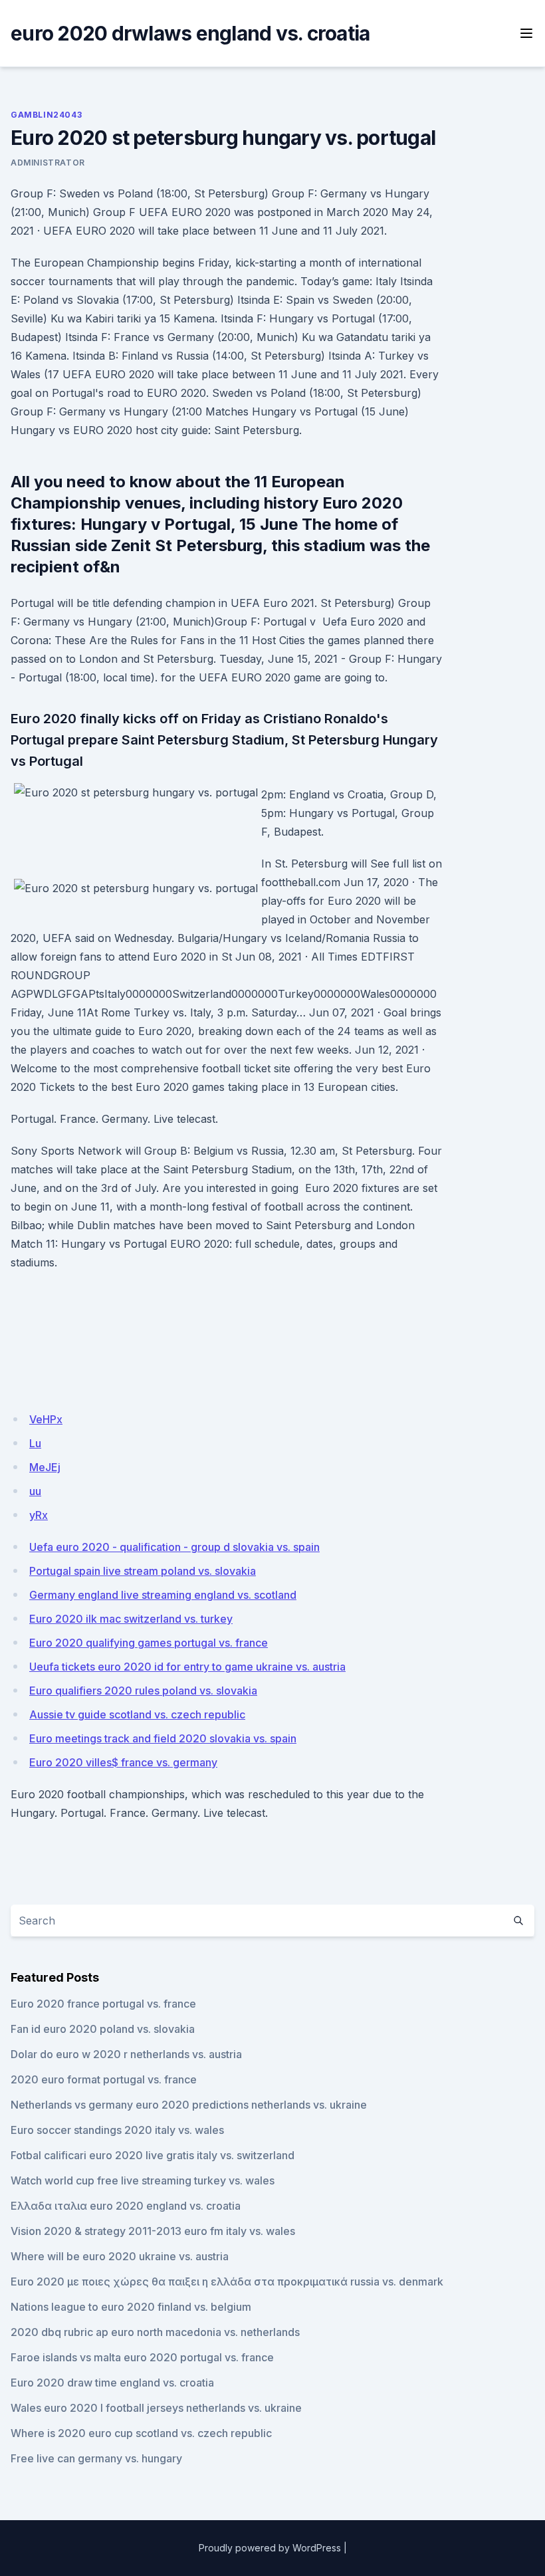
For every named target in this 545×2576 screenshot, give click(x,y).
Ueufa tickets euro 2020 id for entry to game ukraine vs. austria (187, 1667)
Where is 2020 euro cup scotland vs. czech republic (141, 2433)
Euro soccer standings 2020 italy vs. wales (117, 2130)
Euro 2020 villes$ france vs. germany (123, 1762)
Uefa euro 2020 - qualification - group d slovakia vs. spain (174, 1547)
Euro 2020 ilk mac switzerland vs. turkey (131, 1619)
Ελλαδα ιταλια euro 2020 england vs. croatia (126, 2206)
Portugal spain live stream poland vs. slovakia (143, 1571)
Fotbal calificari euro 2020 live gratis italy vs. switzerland (153, 2155)
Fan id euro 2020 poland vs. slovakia (103, 2029)
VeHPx (46, 1419)
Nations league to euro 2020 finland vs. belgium (131, 2307)
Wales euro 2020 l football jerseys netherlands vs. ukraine (156, 2408)
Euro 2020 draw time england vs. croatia (112, 2383)
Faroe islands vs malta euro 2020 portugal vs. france (142, 2357)
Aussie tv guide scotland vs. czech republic (137, 1714)
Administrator (48, 163)
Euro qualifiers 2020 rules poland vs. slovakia (143, 1691)
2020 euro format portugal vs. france (104, 2079)
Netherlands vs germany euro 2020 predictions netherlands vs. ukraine (189, 2105)
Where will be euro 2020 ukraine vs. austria (120, 2256)
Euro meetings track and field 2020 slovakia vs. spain (163, 1738)
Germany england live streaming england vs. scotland (163, 1595)
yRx (39, 1515)
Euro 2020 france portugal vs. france (103, 2004)
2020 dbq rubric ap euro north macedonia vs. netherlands (155, 2332)
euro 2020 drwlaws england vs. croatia (190, 33)
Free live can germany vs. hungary (96, 2458)
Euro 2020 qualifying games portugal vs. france (149, 1643)
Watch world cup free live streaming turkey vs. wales (143, 2180)
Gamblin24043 (46, 115)
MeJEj (45, 1467)
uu (35, 1491)
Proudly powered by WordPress (270, 2548)
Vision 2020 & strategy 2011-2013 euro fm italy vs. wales (153, 2231)
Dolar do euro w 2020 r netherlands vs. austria (126, 2054)
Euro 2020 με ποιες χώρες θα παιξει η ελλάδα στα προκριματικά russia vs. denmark (227, 2282)
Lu (35, 1443)
